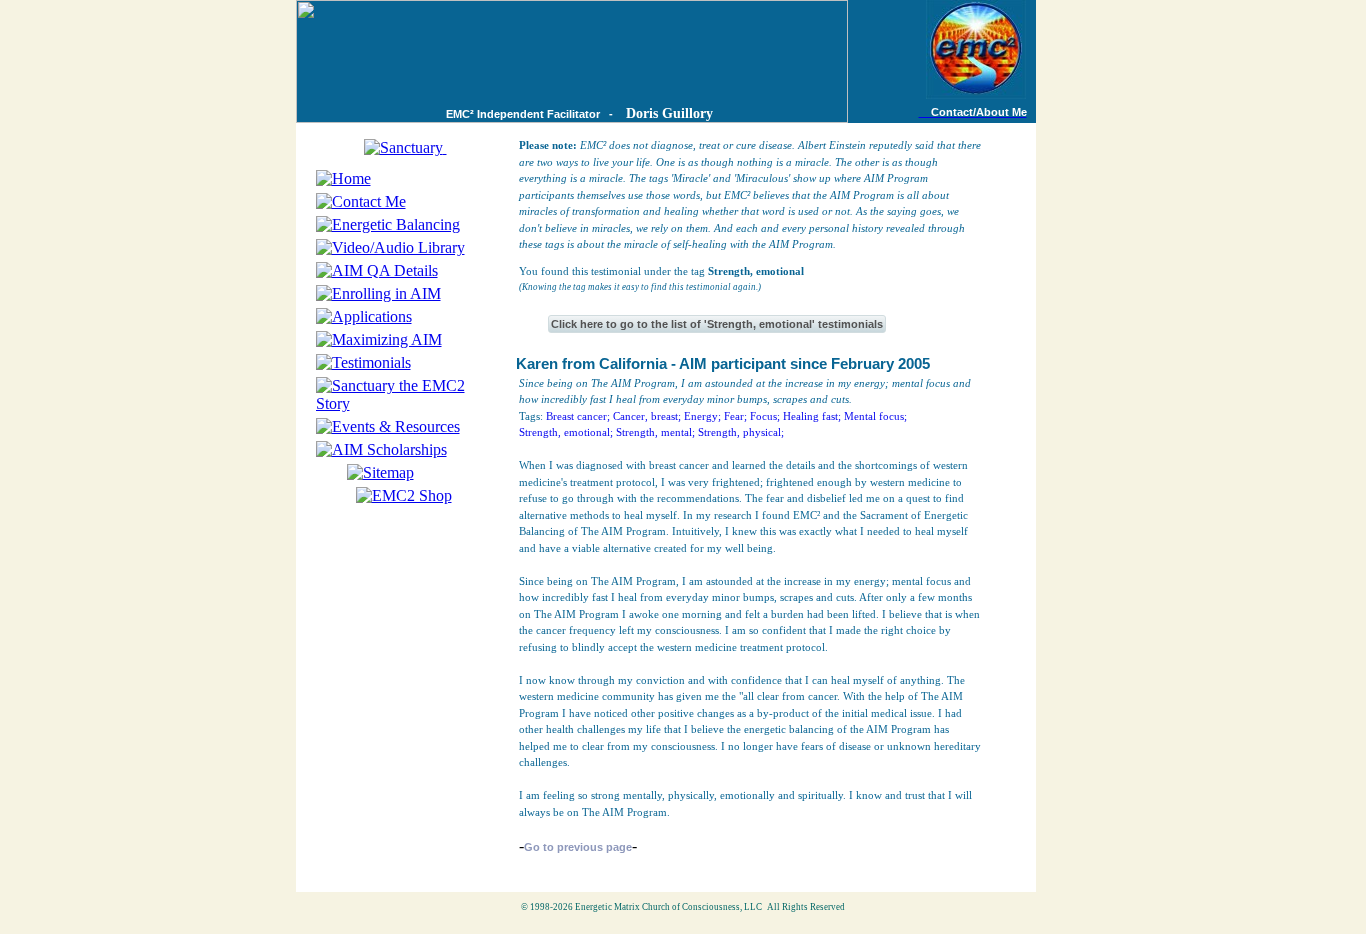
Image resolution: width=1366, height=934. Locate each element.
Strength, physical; (741, 432)
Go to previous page (578, 847)
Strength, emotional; (566, 432)
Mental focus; (875, 416)
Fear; (735, 416)
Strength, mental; (655, 432)
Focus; (765, 416)
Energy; (702, 416)
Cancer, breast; (647, 416)
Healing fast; (812, 416)
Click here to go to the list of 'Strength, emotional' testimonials (717, 324)
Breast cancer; (578, 416)
